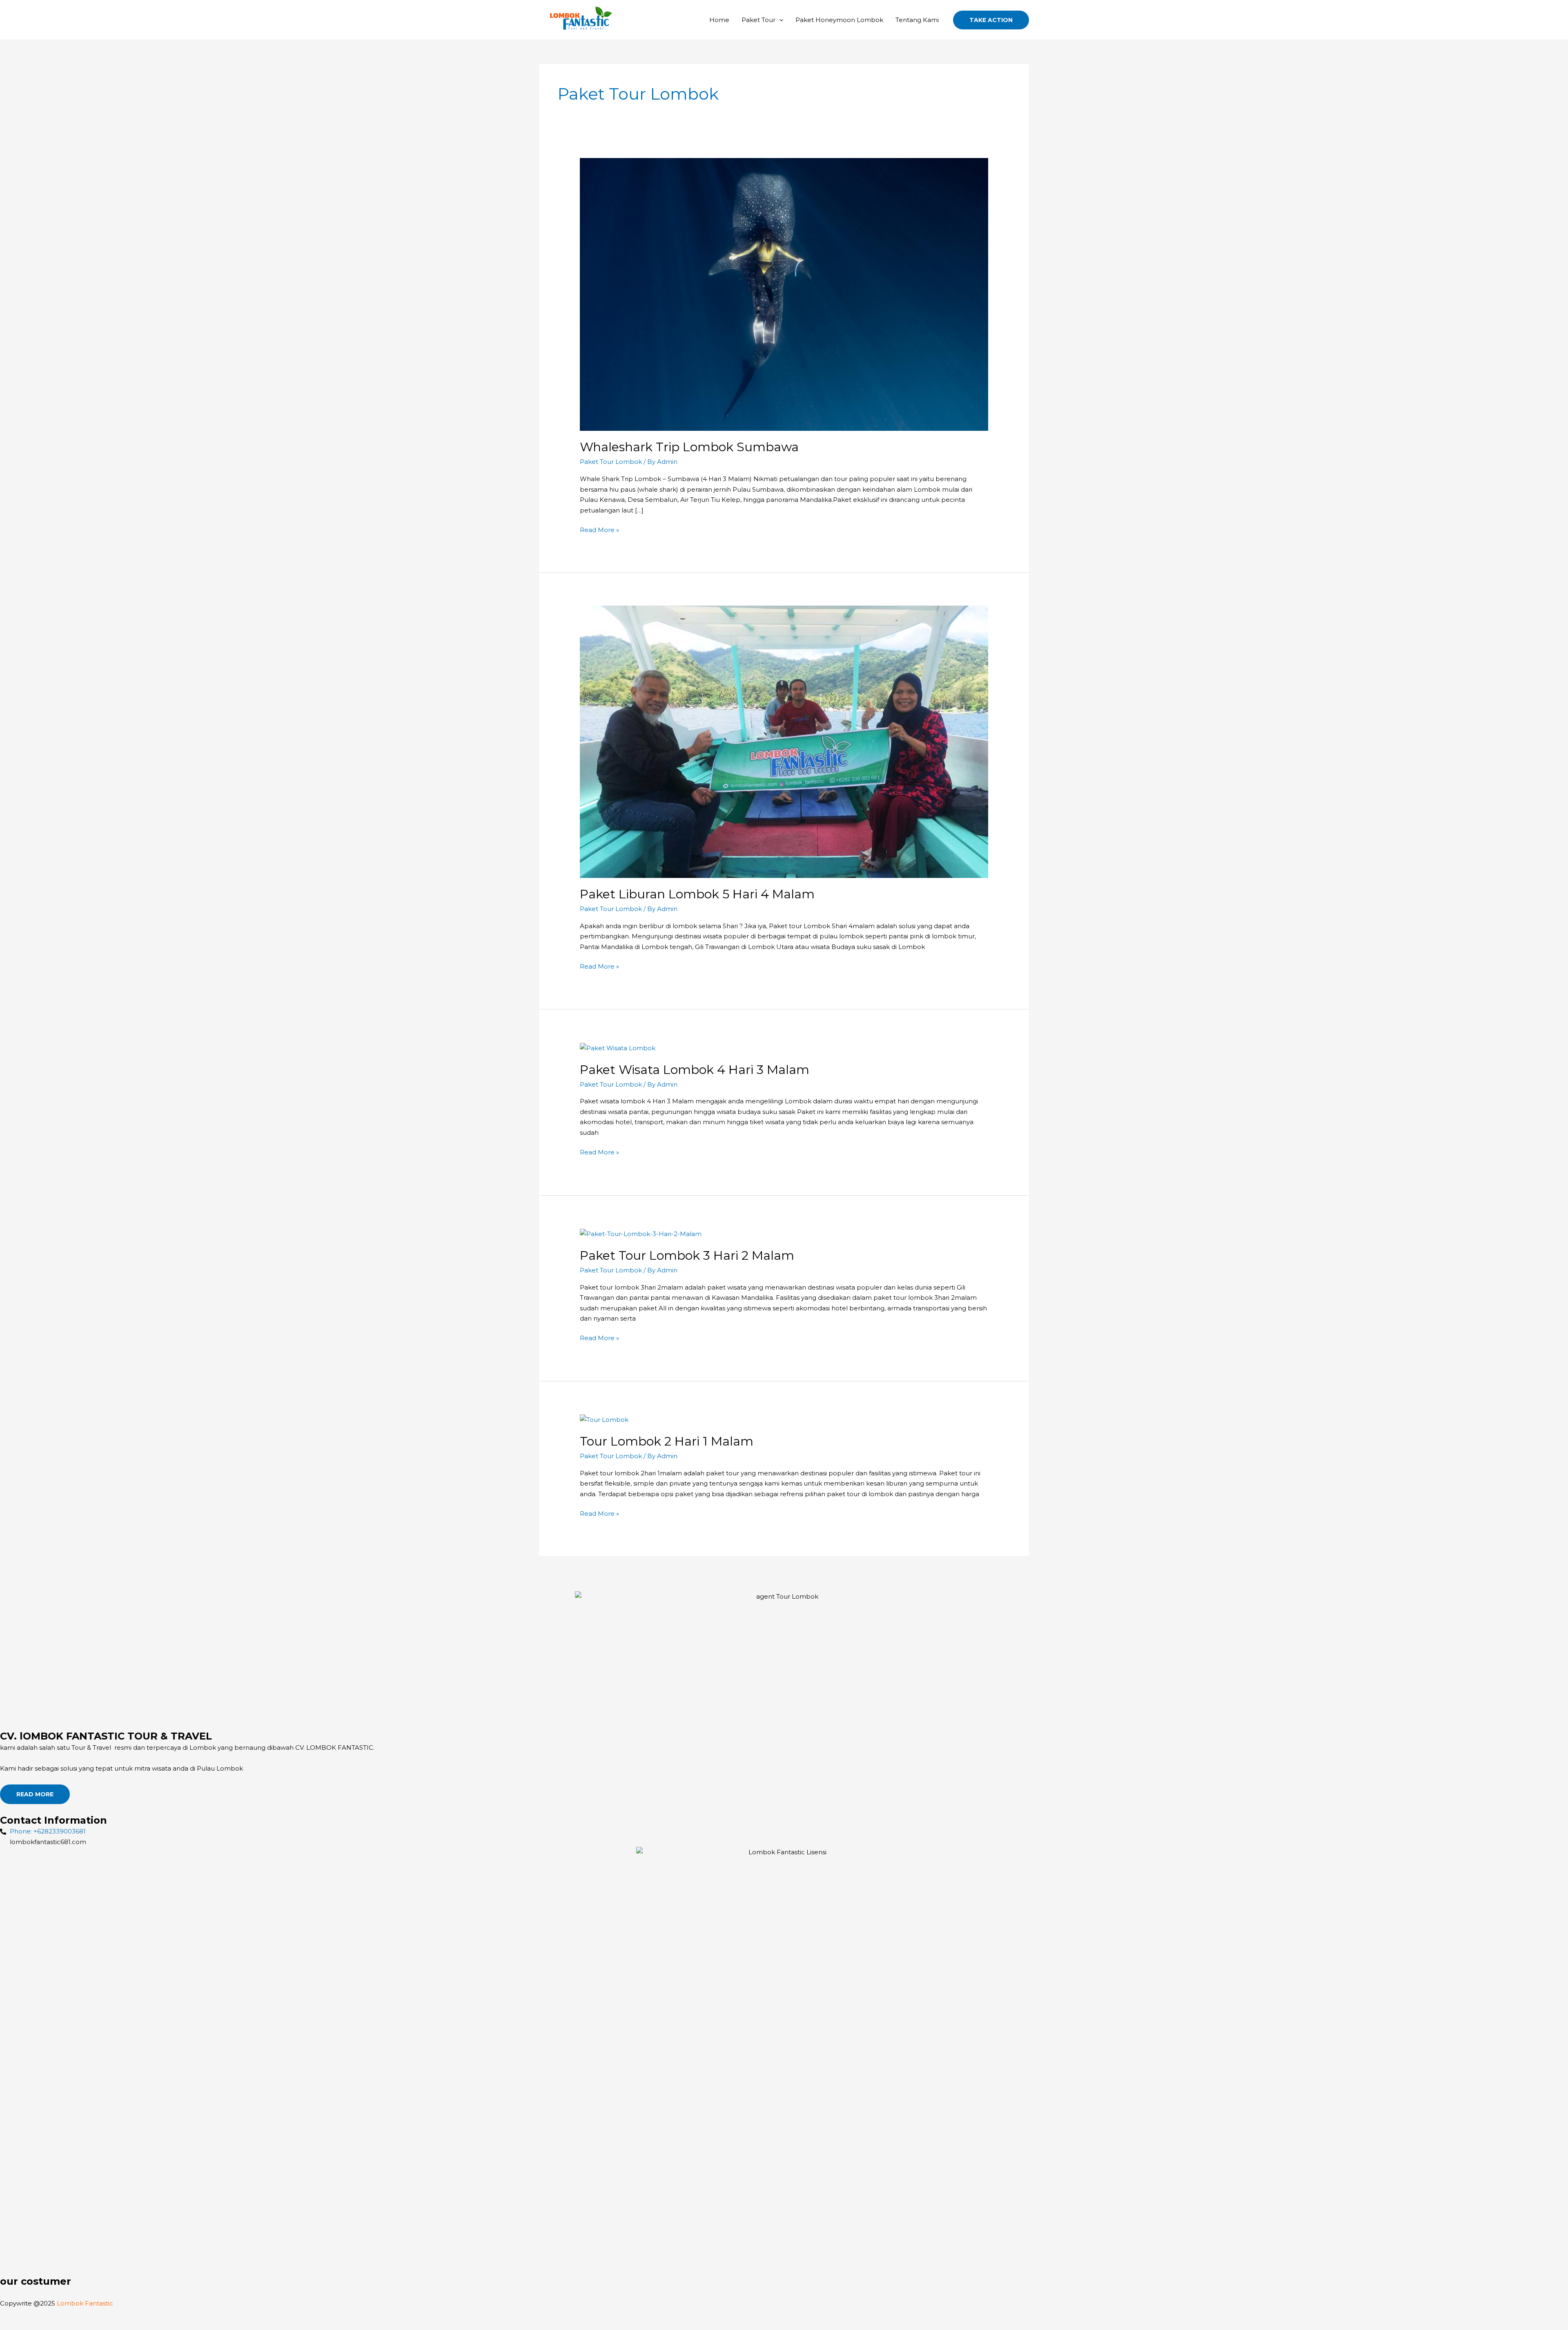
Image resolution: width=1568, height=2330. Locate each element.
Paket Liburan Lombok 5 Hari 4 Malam (697, 894)
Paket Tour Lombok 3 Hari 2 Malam (687, 1255)
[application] (779, 20)
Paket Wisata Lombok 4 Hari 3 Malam (695, 1070)
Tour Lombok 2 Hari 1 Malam (667, 1441)
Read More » (599, 529)
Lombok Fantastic (86, 2303)
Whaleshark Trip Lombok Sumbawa (689, 447)
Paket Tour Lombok (611, 462)
